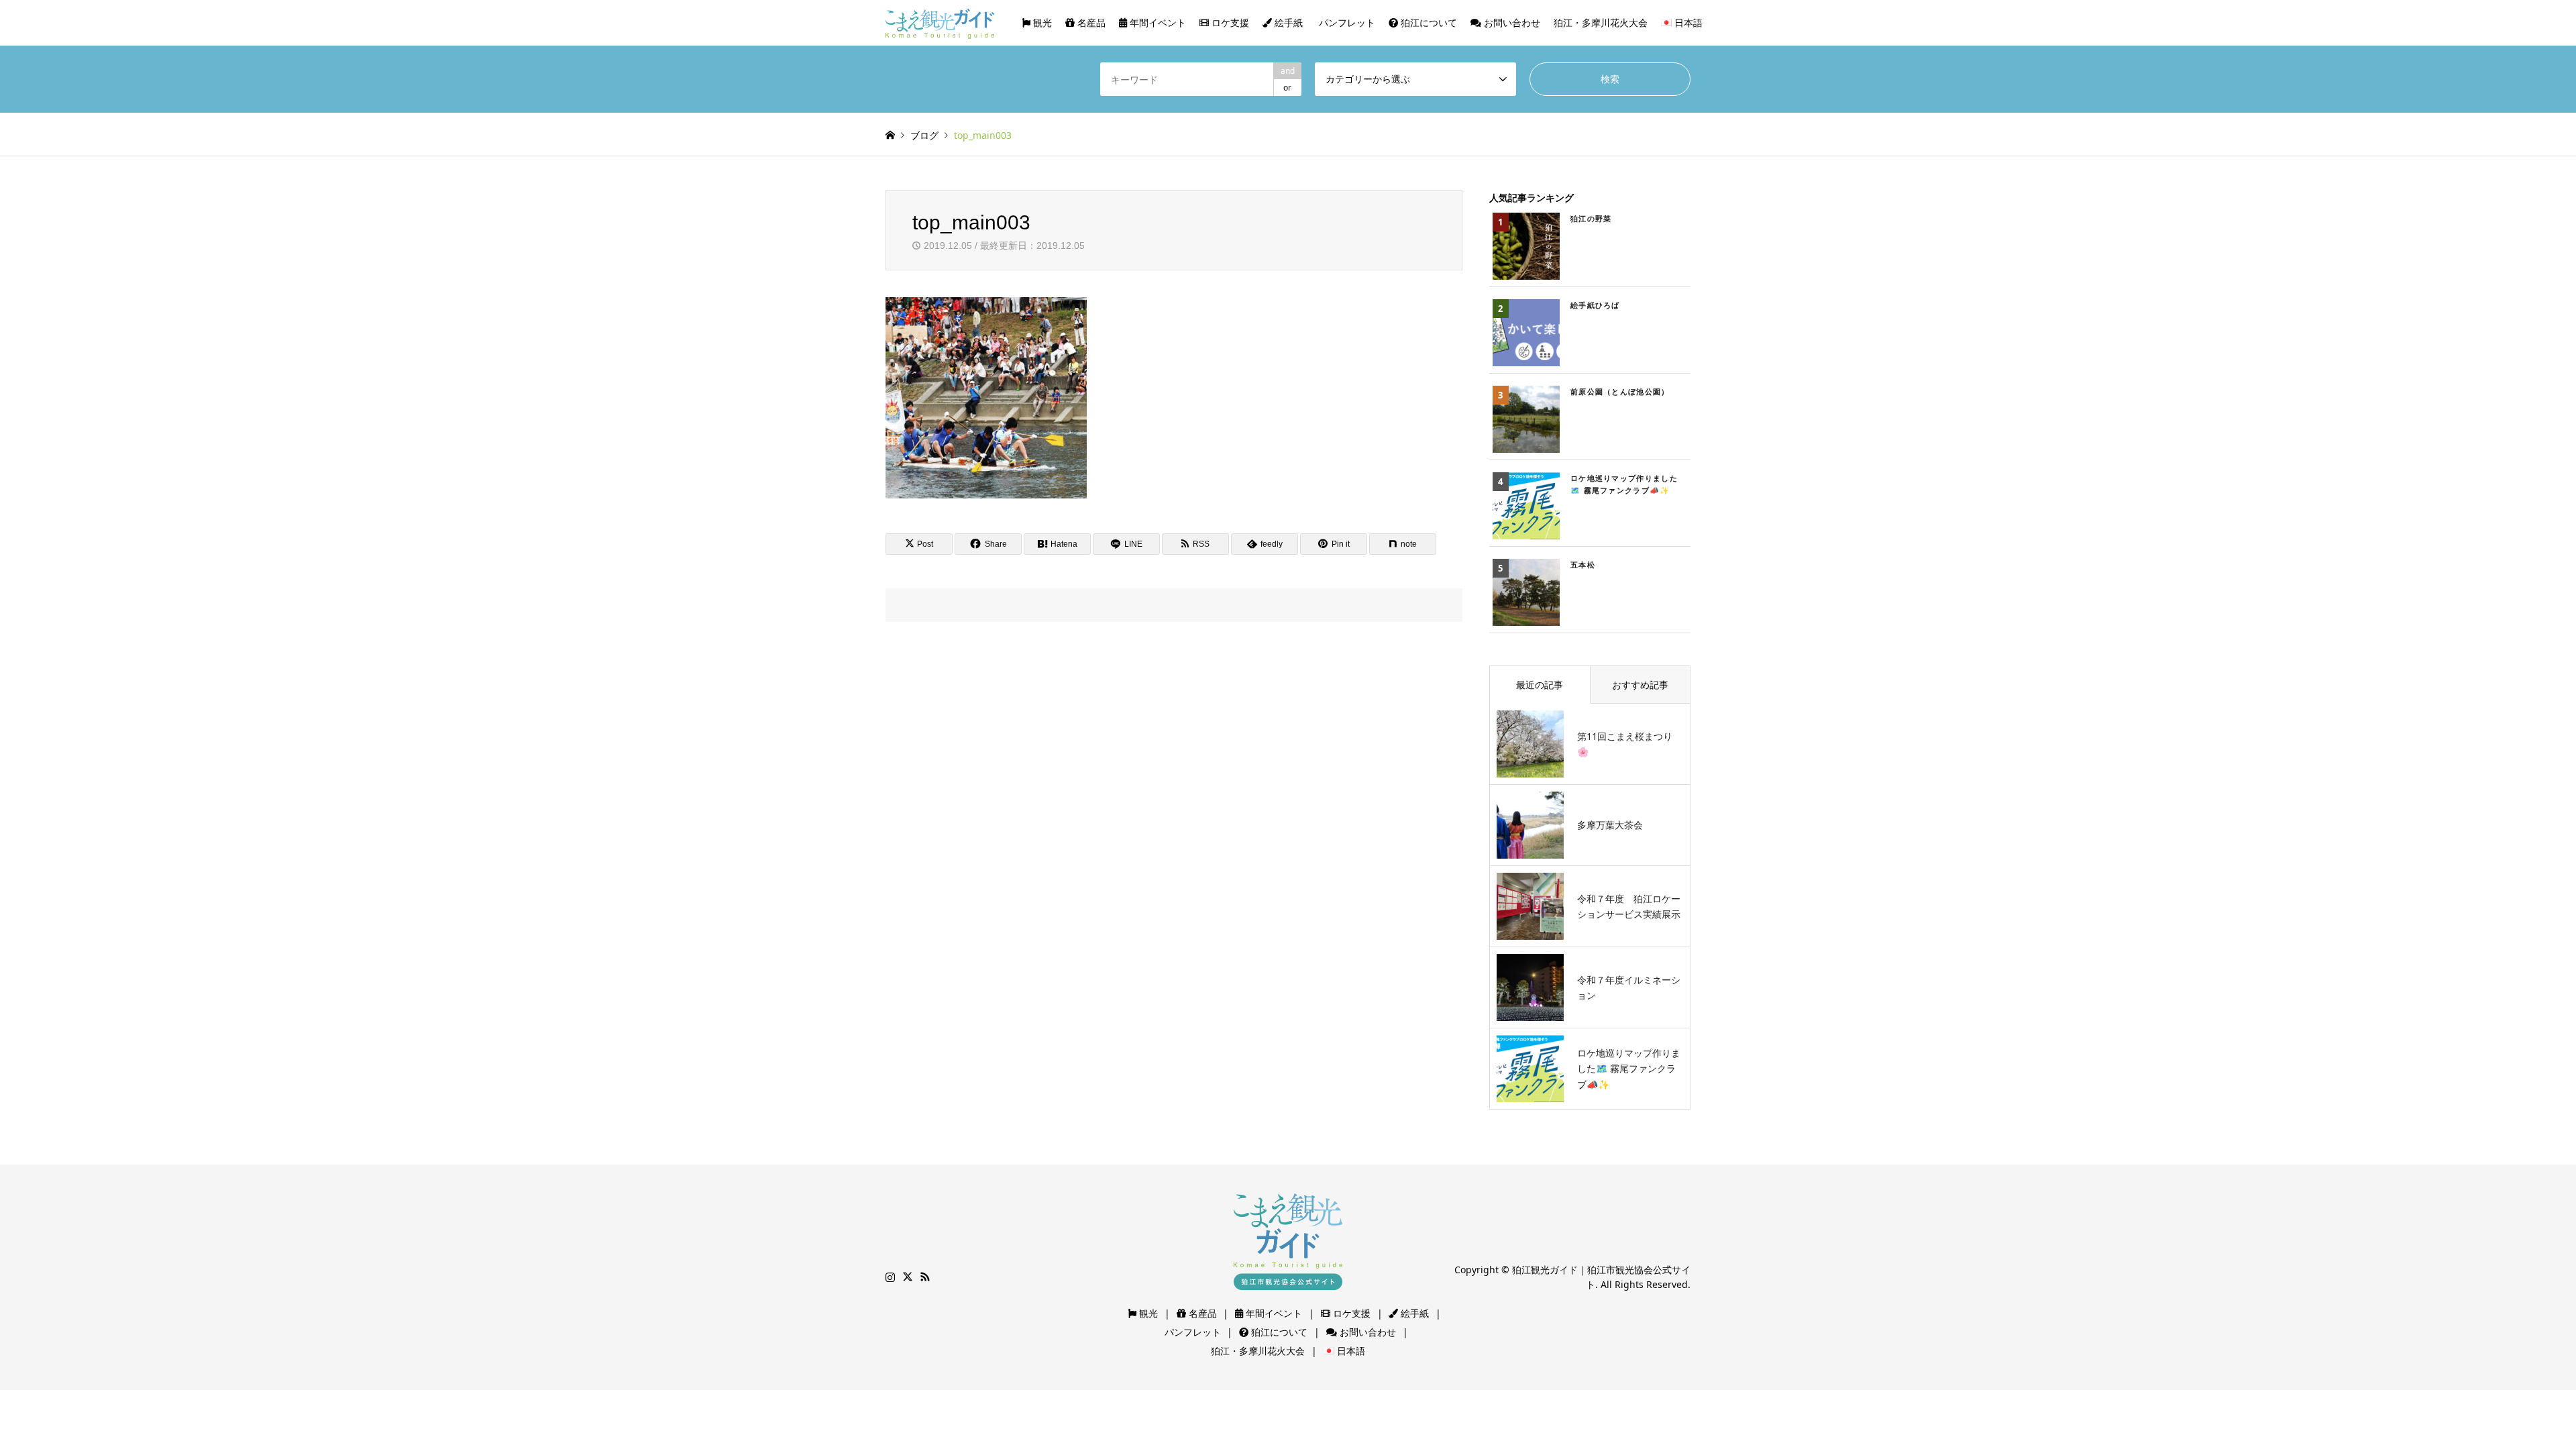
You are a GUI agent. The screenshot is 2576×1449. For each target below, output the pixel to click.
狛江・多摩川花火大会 (1601, 22)
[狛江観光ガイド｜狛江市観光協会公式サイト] (940, 22)
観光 (1041, 22)
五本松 (1583, 565)
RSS (925, 1277)
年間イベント (1157, 22)
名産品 (1090, 22)
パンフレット (1346, 22)
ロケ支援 (1229, 22)
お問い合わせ (1511, 22)
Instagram (890, 1277)
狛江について (1428, 22)
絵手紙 (1287, 22)
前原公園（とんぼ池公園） (1620, 391)
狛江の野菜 (1591, 218)
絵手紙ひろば (1595, 305)
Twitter (908, 1277)
